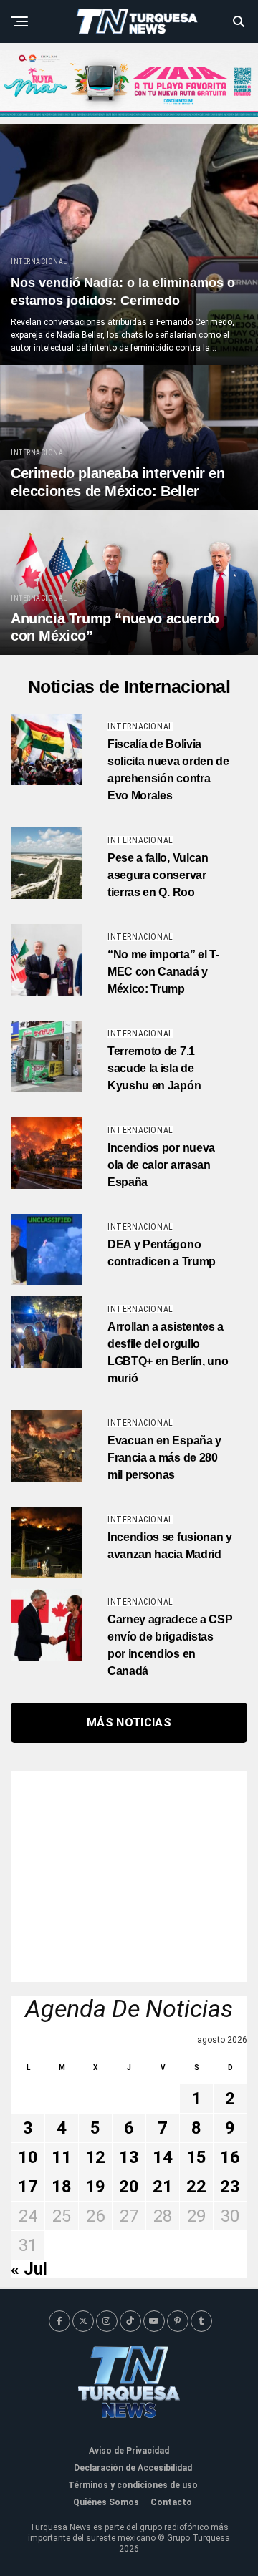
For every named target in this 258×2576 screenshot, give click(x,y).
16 (230, 2157)
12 (95, 2157)
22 (196, 2187)
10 (28, 2157)
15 (196, 2157)
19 (95, 2187)
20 (129, 2187)
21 (163, 2187)
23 (230, 2187)
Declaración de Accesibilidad (133, 2468)
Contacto (171, 2502)
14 (163, 2157)
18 (62, 2187)
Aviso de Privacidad (129, 2451)
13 (129, 2157)
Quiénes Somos (106, 2502)
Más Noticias (129, 1722)
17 (28, 2187)
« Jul (29, 2269)
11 (62, 2157)
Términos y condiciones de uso (133, 2485)
